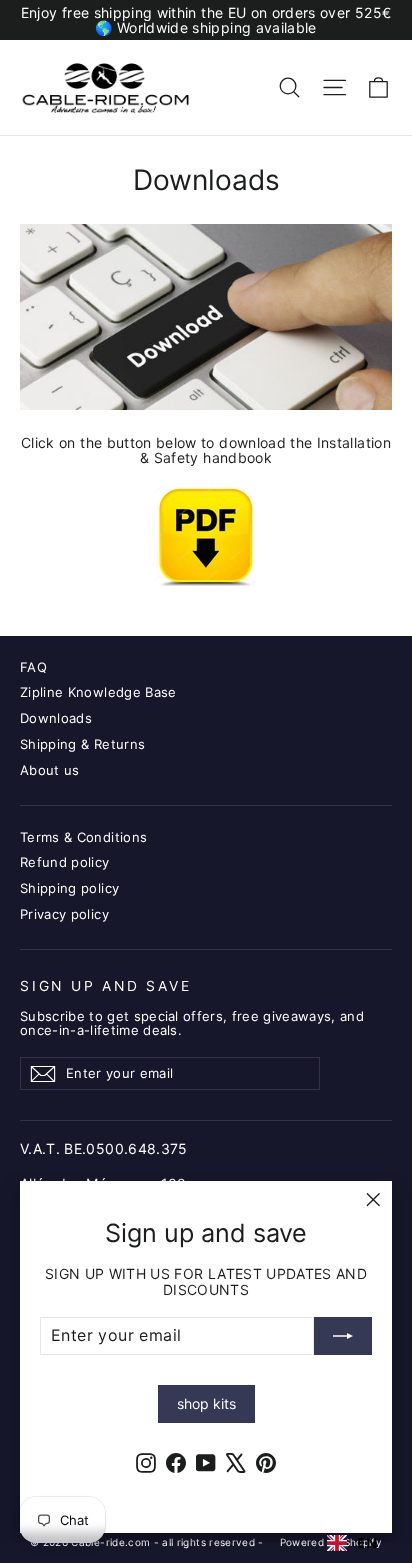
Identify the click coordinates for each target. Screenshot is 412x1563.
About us (50, 770)
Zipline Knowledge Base (98, 692)
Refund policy (65, 862)
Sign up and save (105, 986)
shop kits (206, 1403)
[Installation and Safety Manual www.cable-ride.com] (206, 536)
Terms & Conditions (83, 837)
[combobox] (352, 1543)
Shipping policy (69, 888)
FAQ (33, 667)
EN (367, 1543)
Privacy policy (64, 914)
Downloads (56, 718)
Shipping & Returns (82, 744)
